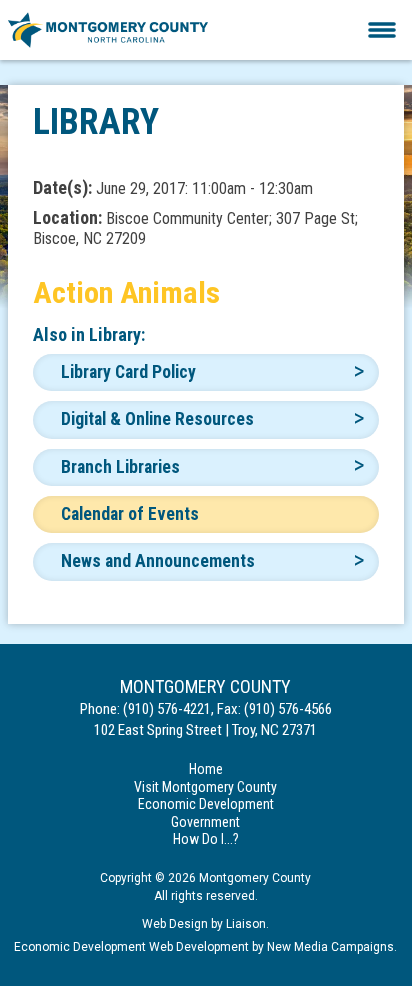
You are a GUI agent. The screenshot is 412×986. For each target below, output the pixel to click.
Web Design (175, 924)
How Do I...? (206, 839)
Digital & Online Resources (157, 419)
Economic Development (206, 804)
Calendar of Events (130, 514)
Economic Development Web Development (131, 947)
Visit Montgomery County (205, 787)
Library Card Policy (128, 372)
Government (205, 822)
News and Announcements (158, 561)
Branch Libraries (120, 467)
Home (206, 769)
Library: (117, 334)
